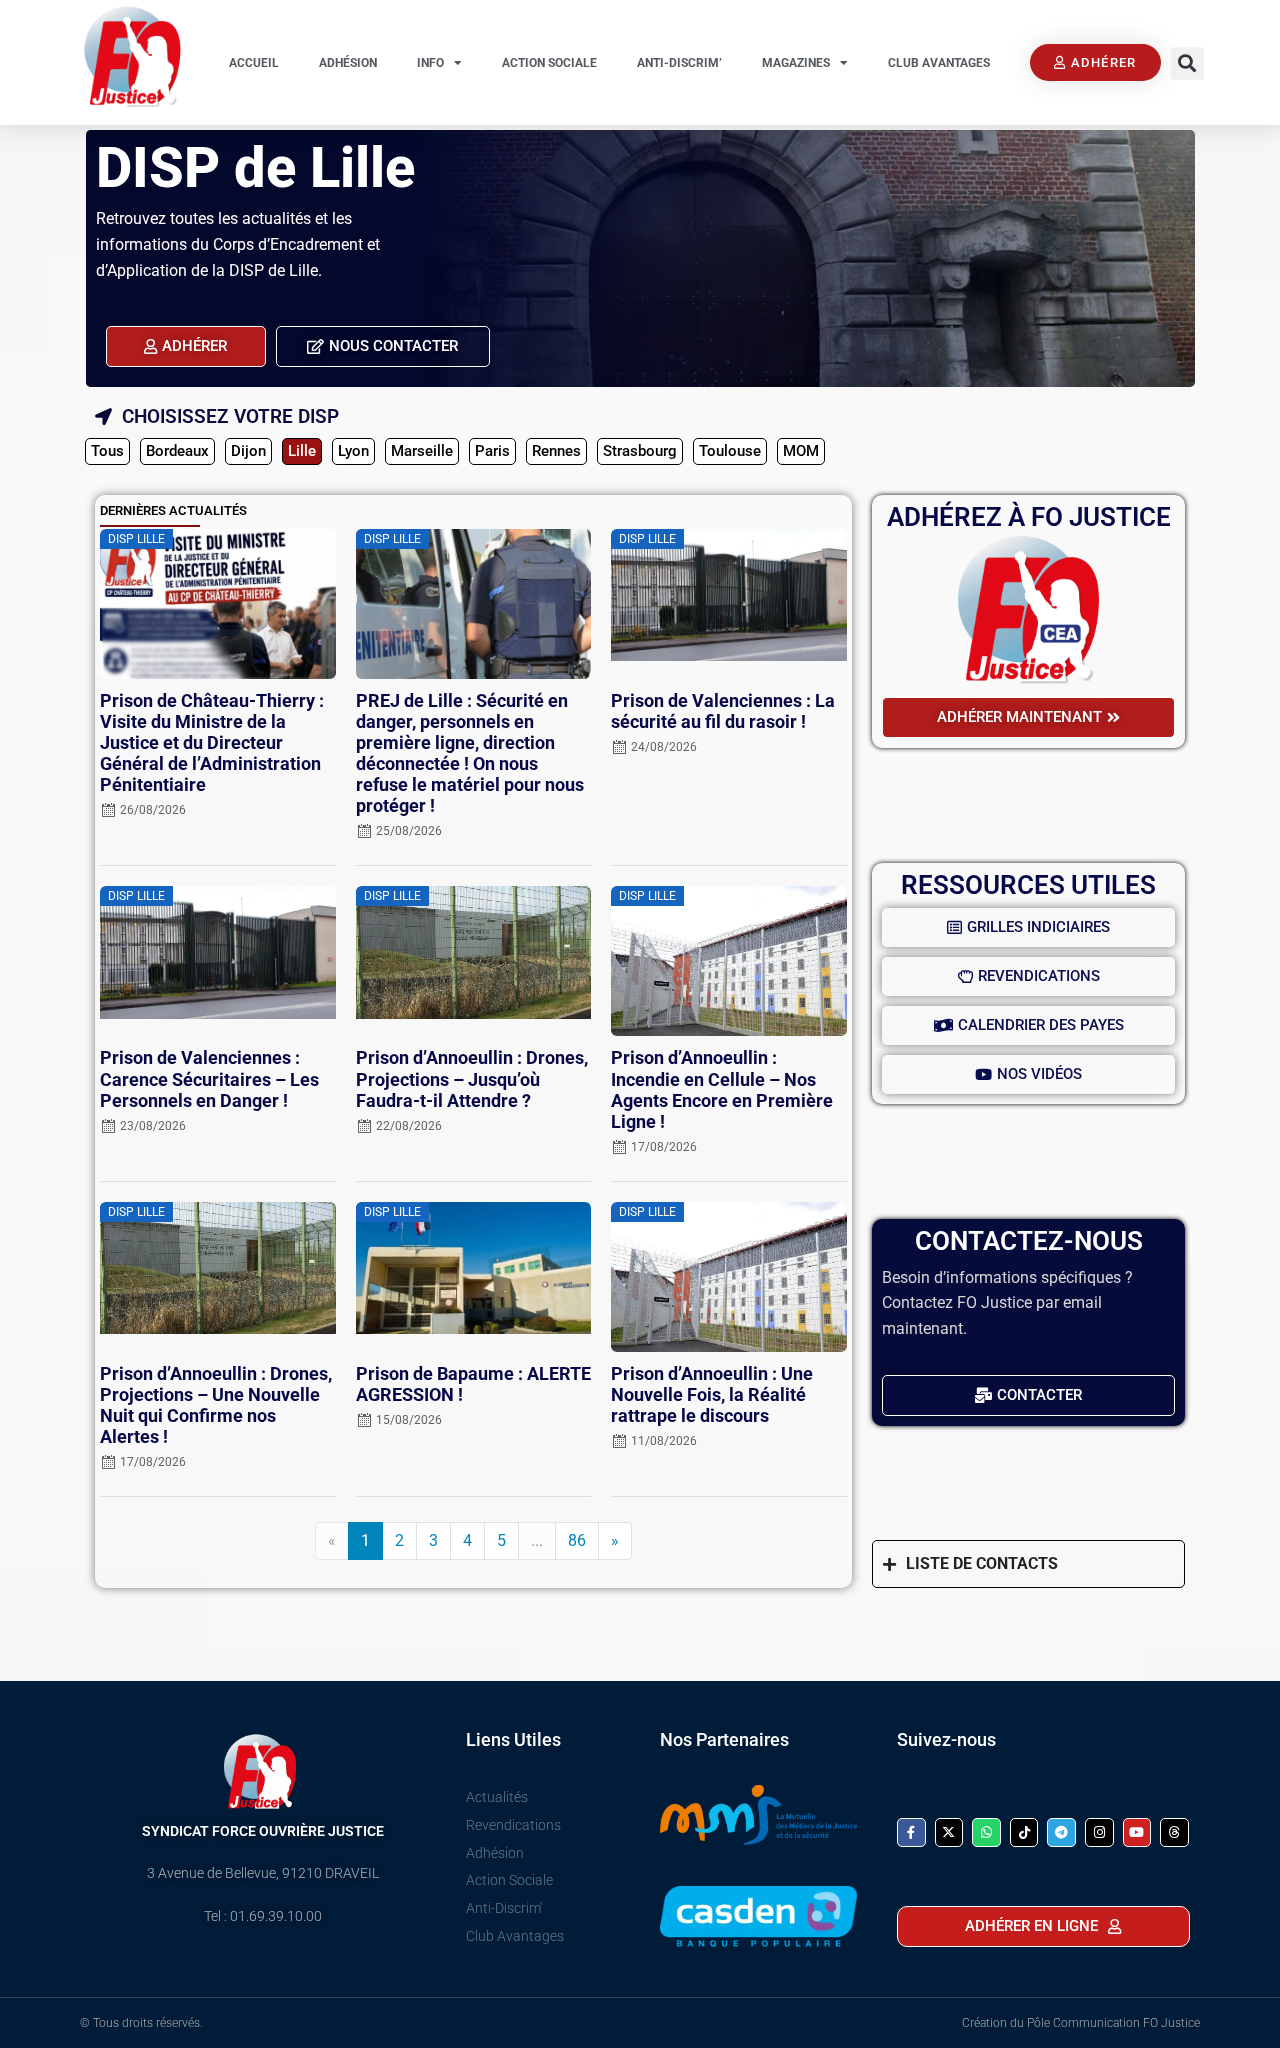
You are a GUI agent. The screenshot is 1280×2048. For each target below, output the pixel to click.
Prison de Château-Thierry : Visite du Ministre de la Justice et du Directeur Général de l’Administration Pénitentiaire (212, 743)
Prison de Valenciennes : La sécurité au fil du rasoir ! (723, 711)
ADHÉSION (348, 63)
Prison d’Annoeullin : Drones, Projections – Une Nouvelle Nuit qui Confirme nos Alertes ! (216, 1405)
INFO (430, 63)
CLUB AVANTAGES (939, 63)
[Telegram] (1061, 1832)
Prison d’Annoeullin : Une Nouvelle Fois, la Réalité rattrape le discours (712, 1395)
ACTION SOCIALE (549, 63)
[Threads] (1174, 1832)
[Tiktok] (1024, 1832)
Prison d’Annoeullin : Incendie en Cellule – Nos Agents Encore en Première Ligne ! (722, 1089)
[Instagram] (1099, 1832)
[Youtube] (1137, 1832)
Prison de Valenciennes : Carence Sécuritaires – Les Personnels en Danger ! (209, 1079)
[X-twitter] (949, 1832)
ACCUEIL (254, 63)
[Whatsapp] (986, 1832)
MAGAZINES (796, 63)
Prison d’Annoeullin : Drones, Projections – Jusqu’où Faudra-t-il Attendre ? (472, 1079)
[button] (1187, 63)
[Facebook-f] (911, 1832)
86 (577, 1540)
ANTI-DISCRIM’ (679, 63)
